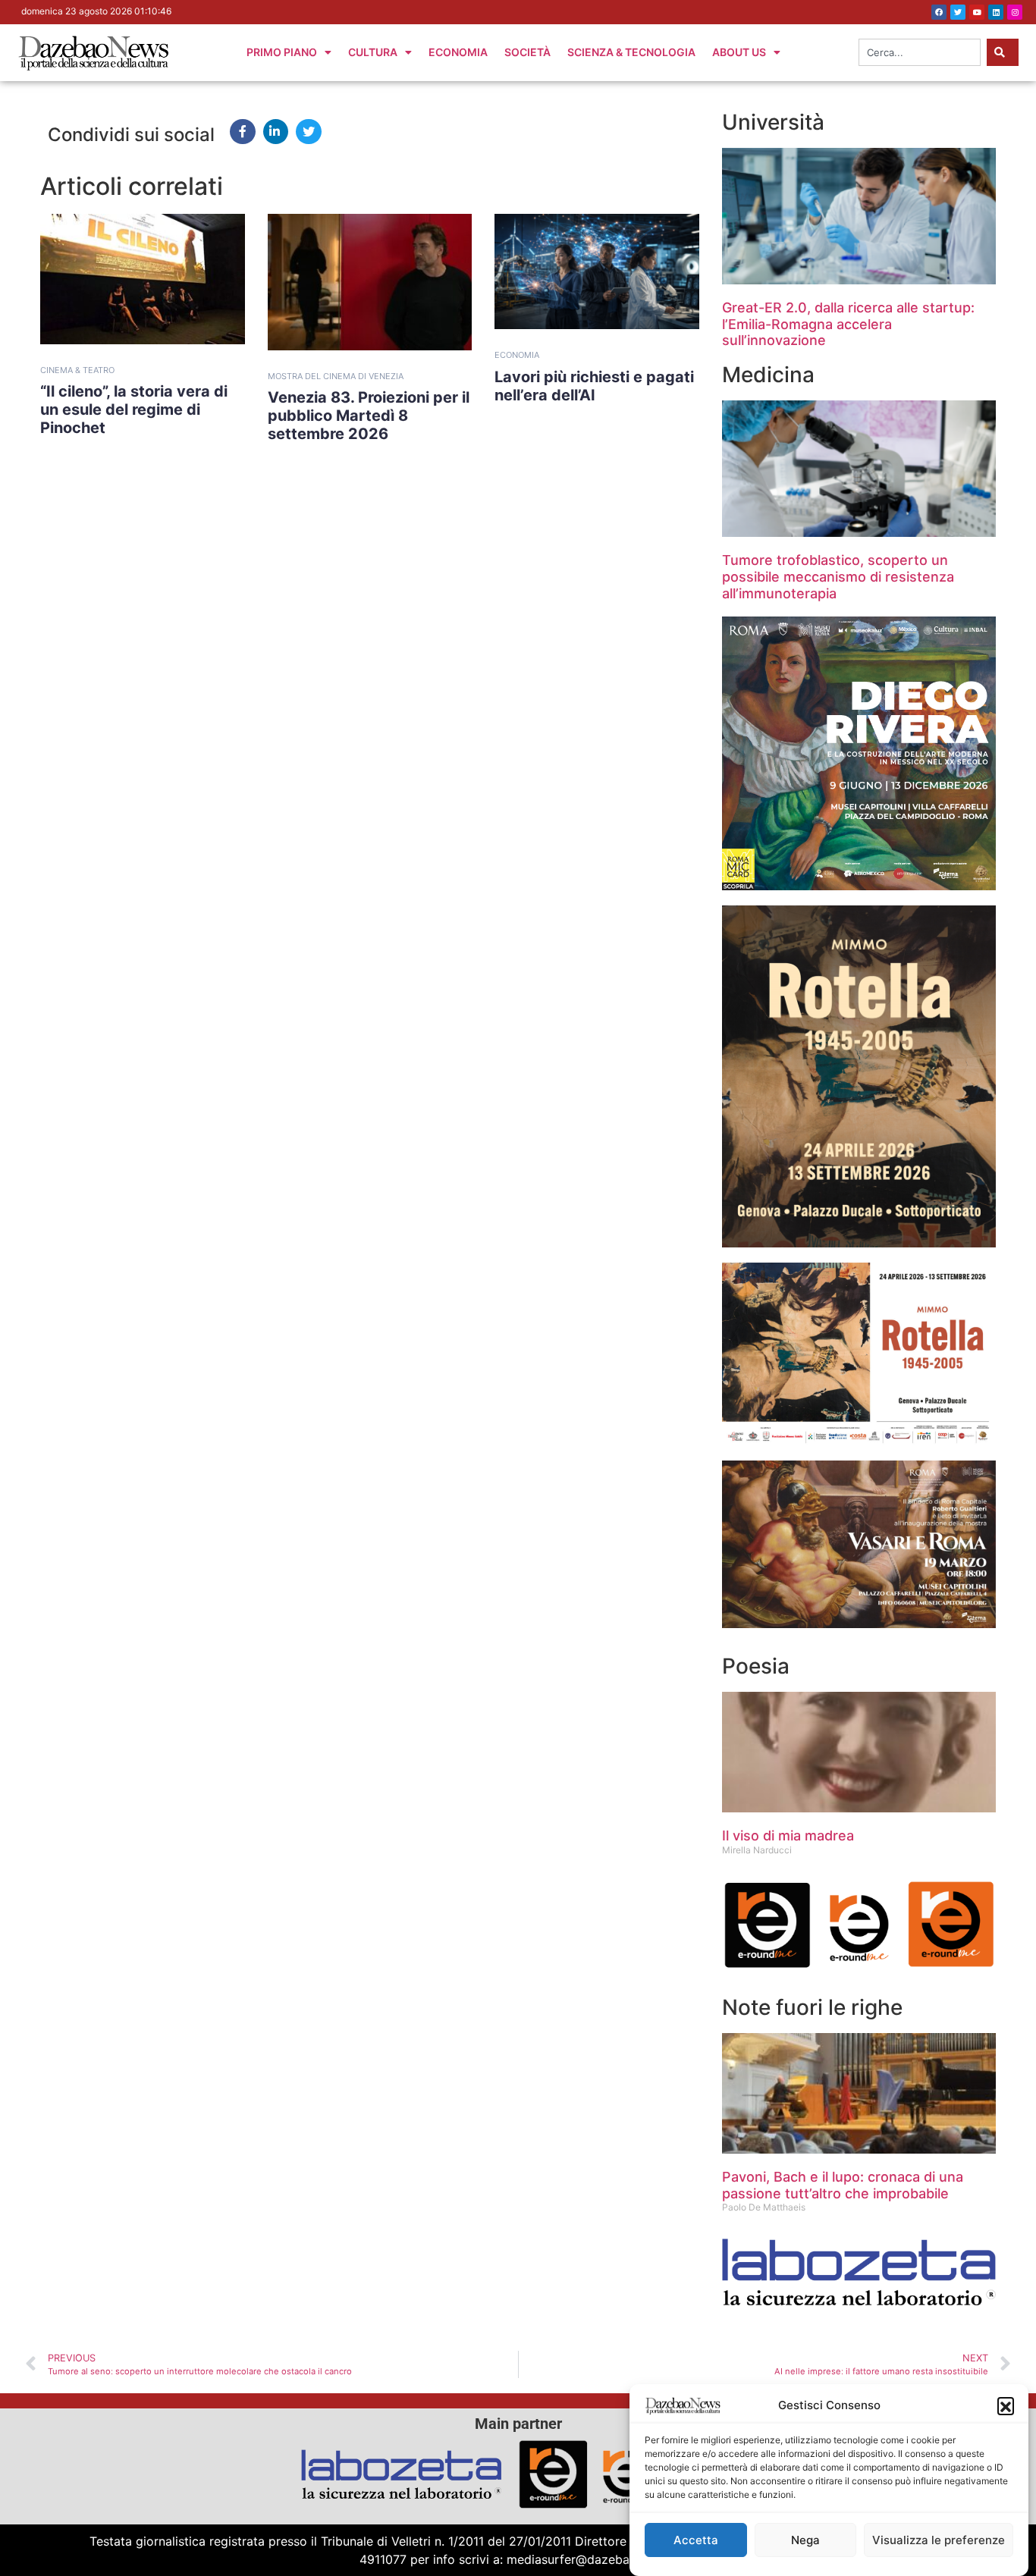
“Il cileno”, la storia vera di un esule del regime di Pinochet (134, 409)
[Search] (1003, 52)
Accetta (696, 2540)
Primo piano (282, 52)
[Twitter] (958, 12)
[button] (1006, 2405)
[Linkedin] (996, 12)
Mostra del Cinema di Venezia (336, 376)
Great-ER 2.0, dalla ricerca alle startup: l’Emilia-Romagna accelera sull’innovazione (848, 324)
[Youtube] (977, 12)
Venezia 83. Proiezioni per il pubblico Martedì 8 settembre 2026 (369, 416)
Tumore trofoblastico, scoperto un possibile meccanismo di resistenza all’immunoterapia (838, 576)
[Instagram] (1015, 12)
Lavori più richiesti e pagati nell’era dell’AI (594, 386)
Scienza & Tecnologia (631, 52)
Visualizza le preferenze (939, 2540)
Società (527, 52)
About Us (739, 52)
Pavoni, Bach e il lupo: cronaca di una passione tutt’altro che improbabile (843, 2185)
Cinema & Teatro (77, 370)
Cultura (373, 52)
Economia (458, 52)
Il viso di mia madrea (788, 1836)
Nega (805, 2540)
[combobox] (920, 52)
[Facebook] (939, 12)
